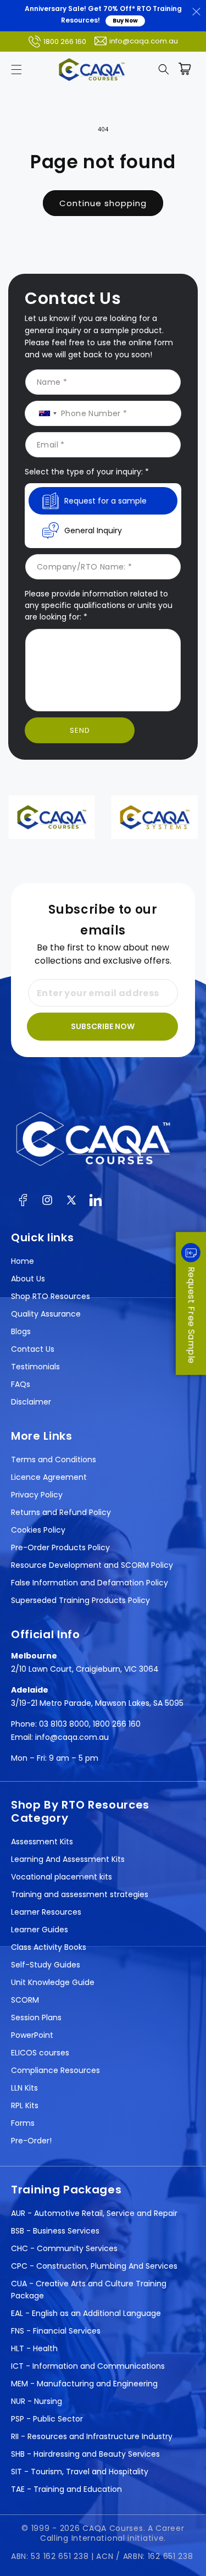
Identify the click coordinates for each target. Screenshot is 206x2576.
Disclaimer (31, 1402)
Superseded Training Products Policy (80, 1600)
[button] (16, 69)
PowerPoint (32, 2035)
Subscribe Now (103, 1026)
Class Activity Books (49, 1947)
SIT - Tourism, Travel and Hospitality (80, 2472)
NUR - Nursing (37, 2401)
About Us (28, 1279)
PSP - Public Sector (47, 2419)
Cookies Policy (38, 1530)
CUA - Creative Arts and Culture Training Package (89, 2290)
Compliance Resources (55, 2070)
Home (23, 1261)
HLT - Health (34, 2348)
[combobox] (44, 413)
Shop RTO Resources (51, 1296)
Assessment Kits (42, 1842)
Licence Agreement (49, 1477)
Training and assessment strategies (80, 1894)
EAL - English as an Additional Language (86, 2313)
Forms (23, 2123)
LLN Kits (24, 2088)
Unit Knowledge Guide (53, 1982)
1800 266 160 (65, 42)
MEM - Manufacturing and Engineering (84, 2384)
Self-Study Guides (46, 1965)
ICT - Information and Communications (88, 2366)
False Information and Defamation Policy (90, 1583)
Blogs (21, 1331)
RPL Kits (25, 2105)
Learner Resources (46, 1912)
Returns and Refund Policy (61, 1512)
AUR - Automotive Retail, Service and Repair (94, 2213)
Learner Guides (40, 1930)
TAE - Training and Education (66, 2489)
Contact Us (33, 1349)
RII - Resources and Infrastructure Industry (92, 2436)
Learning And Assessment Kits (68, 1859)
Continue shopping (103, 203)
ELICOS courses (40, 2053)
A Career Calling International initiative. (112, 2533)
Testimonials (35, 1367)
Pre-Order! (31, 2141)
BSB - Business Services (55, 2231)
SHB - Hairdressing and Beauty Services (85, 2454)
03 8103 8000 (64, 1724)
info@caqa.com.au (144, 41)
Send (80, 730)
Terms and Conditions (54, 1460)
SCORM (25, 2000)
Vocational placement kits (62, 1877)
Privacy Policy (37, 1495)
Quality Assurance (46, 1314)
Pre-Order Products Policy (60, 1547)
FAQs (21, 1384)
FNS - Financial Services (56, 2331)
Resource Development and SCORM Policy (92, 1565)
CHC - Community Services (64, 2248)
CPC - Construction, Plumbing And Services (94, 2266)
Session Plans (36, 2017)
